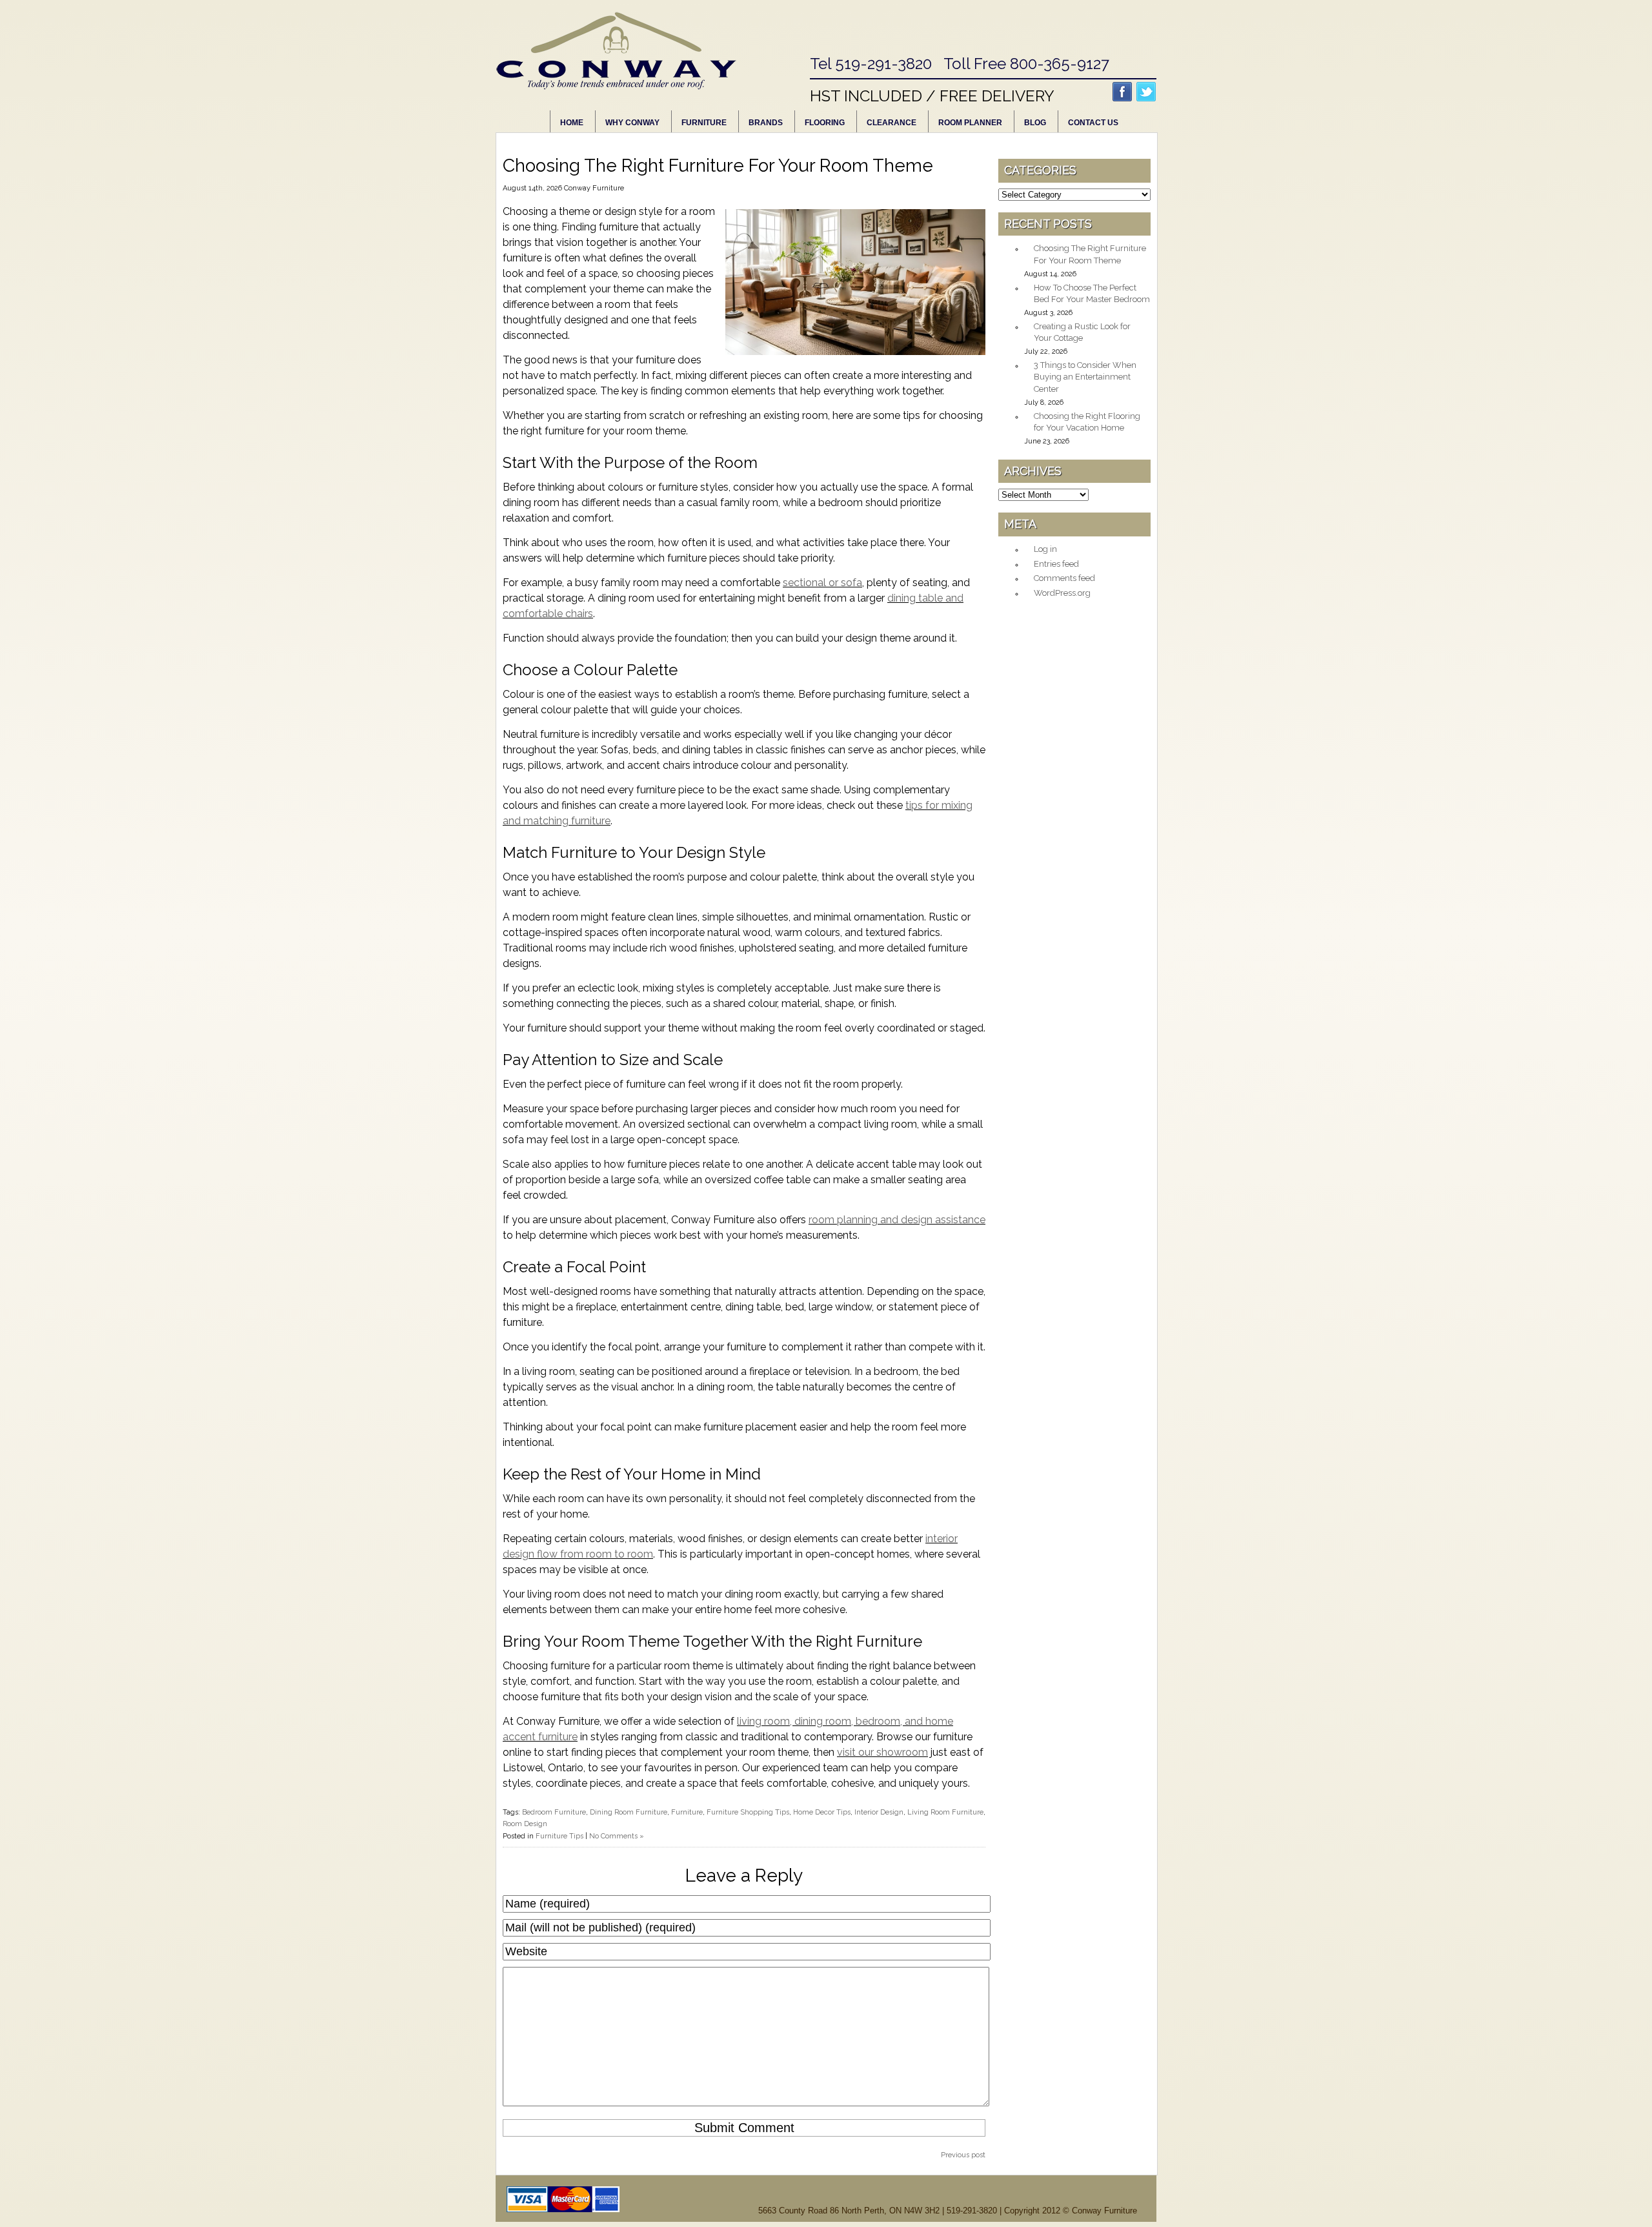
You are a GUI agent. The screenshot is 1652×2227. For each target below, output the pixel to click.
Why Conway (632, 123)
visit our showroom (882, 1752)
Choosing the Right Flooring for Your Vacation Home (1087, 422)
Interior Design (879, 1812)
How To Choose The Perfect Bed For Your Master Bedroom (1092, 294)
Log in (1045, 549)
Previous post (963, 2155)
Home (572, 123)
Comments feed (1064, 578)
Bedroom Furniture (554, 1812)
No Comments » (617, 1836)
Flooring (825, 123)
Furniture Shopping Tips (748, 1812)
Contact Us (1093, 123)
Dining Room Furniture (629, 1812)
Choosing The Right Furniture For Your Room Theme (1090, 254)
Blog (1035, 123)
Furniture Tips (559, 1836)
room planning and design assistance (897, 1220)
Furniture (704, 123)
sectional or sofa (822, 583)
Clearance (891, 123)
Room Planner (970, 123)
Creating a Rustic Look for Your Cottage (1082, 332)
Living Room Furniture (945, 1812)
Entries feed (1056, 564)
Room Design (525, 1824)
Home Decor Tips (822, 1812)
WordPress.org (1062, 593)
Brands (766, 123)
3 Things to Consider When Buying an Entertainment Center (1085, 377)
